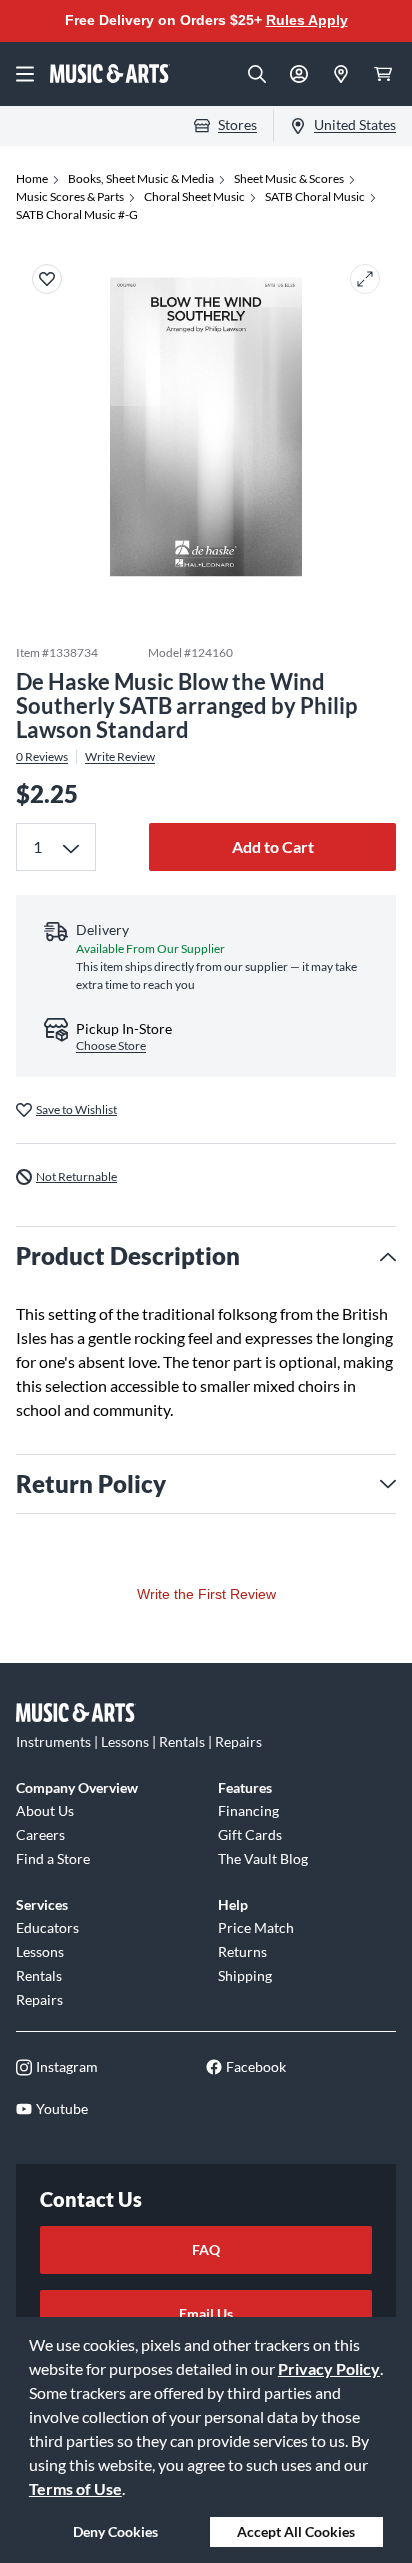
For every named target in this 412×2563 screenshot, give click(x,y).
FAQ (206, 2249)
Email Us (206, 2313)
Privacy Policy (329, 2368)
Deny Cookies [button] (115, 2531)
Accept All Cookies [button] (296, 2531)
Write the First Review (206, 1594)
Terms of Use (75, 2488)
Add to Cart (273, 846)
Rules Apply (307, 20)
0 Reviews (42, 757)
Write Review (120, 757)
